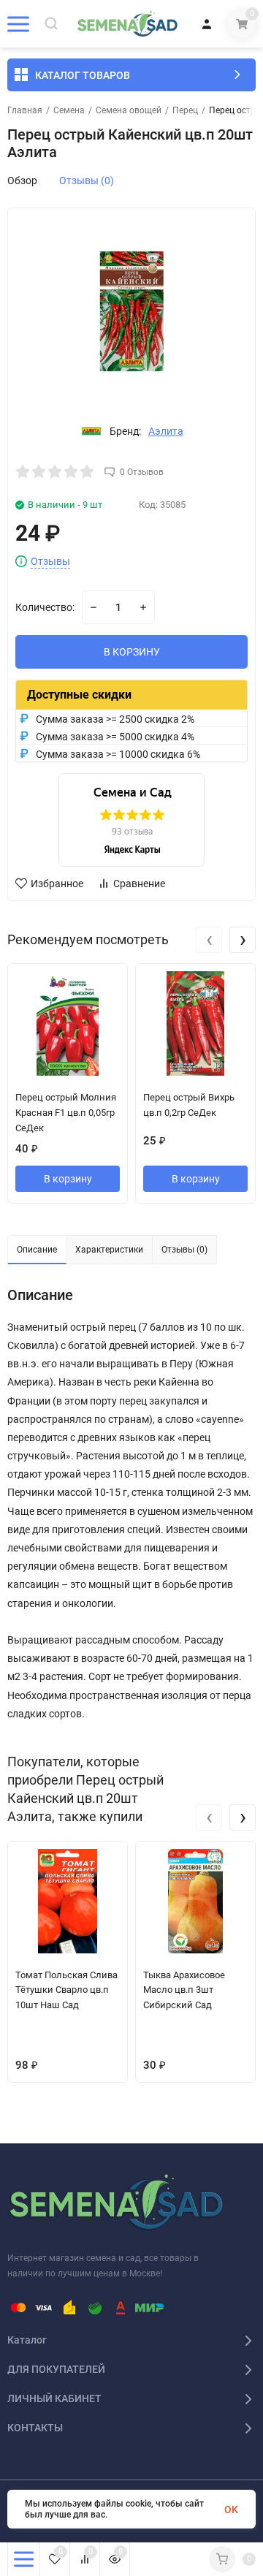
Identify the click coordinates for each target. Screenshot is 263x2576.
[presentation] (209, 940)
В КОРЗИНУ (132, 652)
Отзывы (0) (87, 181)
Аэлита (166, 431)
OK (231, 2509)
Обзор (22, 181)
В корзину (68, 1179)
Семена (69, 110)
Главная (25, 110)
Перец (185, 110)
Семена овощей (129, 110)
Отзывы (50, 562)
